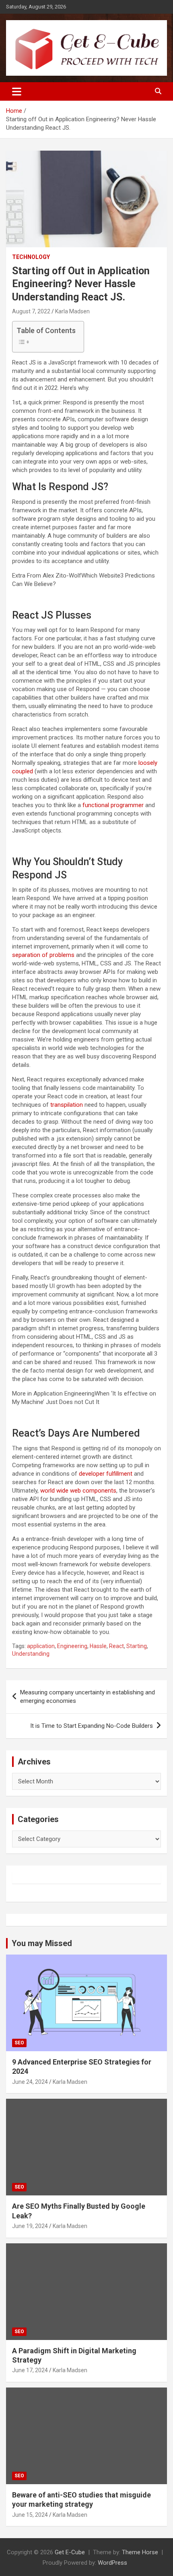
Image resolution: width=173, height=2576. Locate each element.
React (116, 1646)
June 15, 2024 (30, 2515)
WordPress (112, 2563)
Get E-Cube (70, 2552)
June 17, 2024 (30, 2370)
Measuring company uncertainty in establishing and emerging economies (88, 1697)
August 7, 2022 (31, 311)
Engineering (72, 1646)
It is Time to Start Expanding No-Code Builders (92, 1726)
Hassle (98, 1646)
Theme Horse (140, 2552)
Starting (137, 1646)
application (41, 1646)
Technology (31, 257)
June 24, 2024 (30, 2082)
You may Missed (42, 1943)
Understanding (31, 1654)
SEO (19, 2043)
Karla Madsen (72, 311)
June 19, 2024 (30, 2226)
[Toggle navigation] (17, 91)
